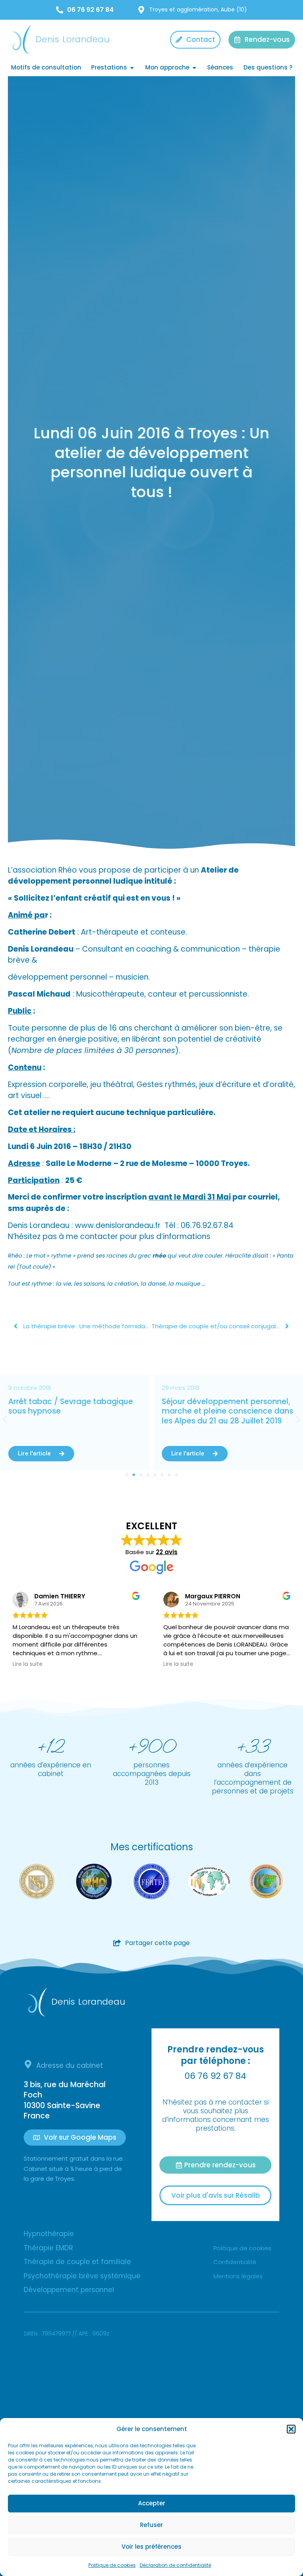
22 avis (167, 1552)
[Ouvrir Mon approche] (194, 68)
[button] (291, 2429)
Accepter (152, 2503)
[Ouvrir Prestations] (132, 68)
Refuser (151, 2525)
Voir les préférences (151, 2547)
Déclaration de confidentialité (175, 2565)
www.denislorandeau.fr (118, 1225)
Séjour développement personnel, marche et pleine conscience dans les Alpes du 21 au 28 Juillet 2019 (74, 1411)
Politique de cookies (112, 2565)
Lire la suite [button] (28, 1664)
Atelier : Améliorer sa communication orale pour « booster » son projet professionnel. (227, 1411)
